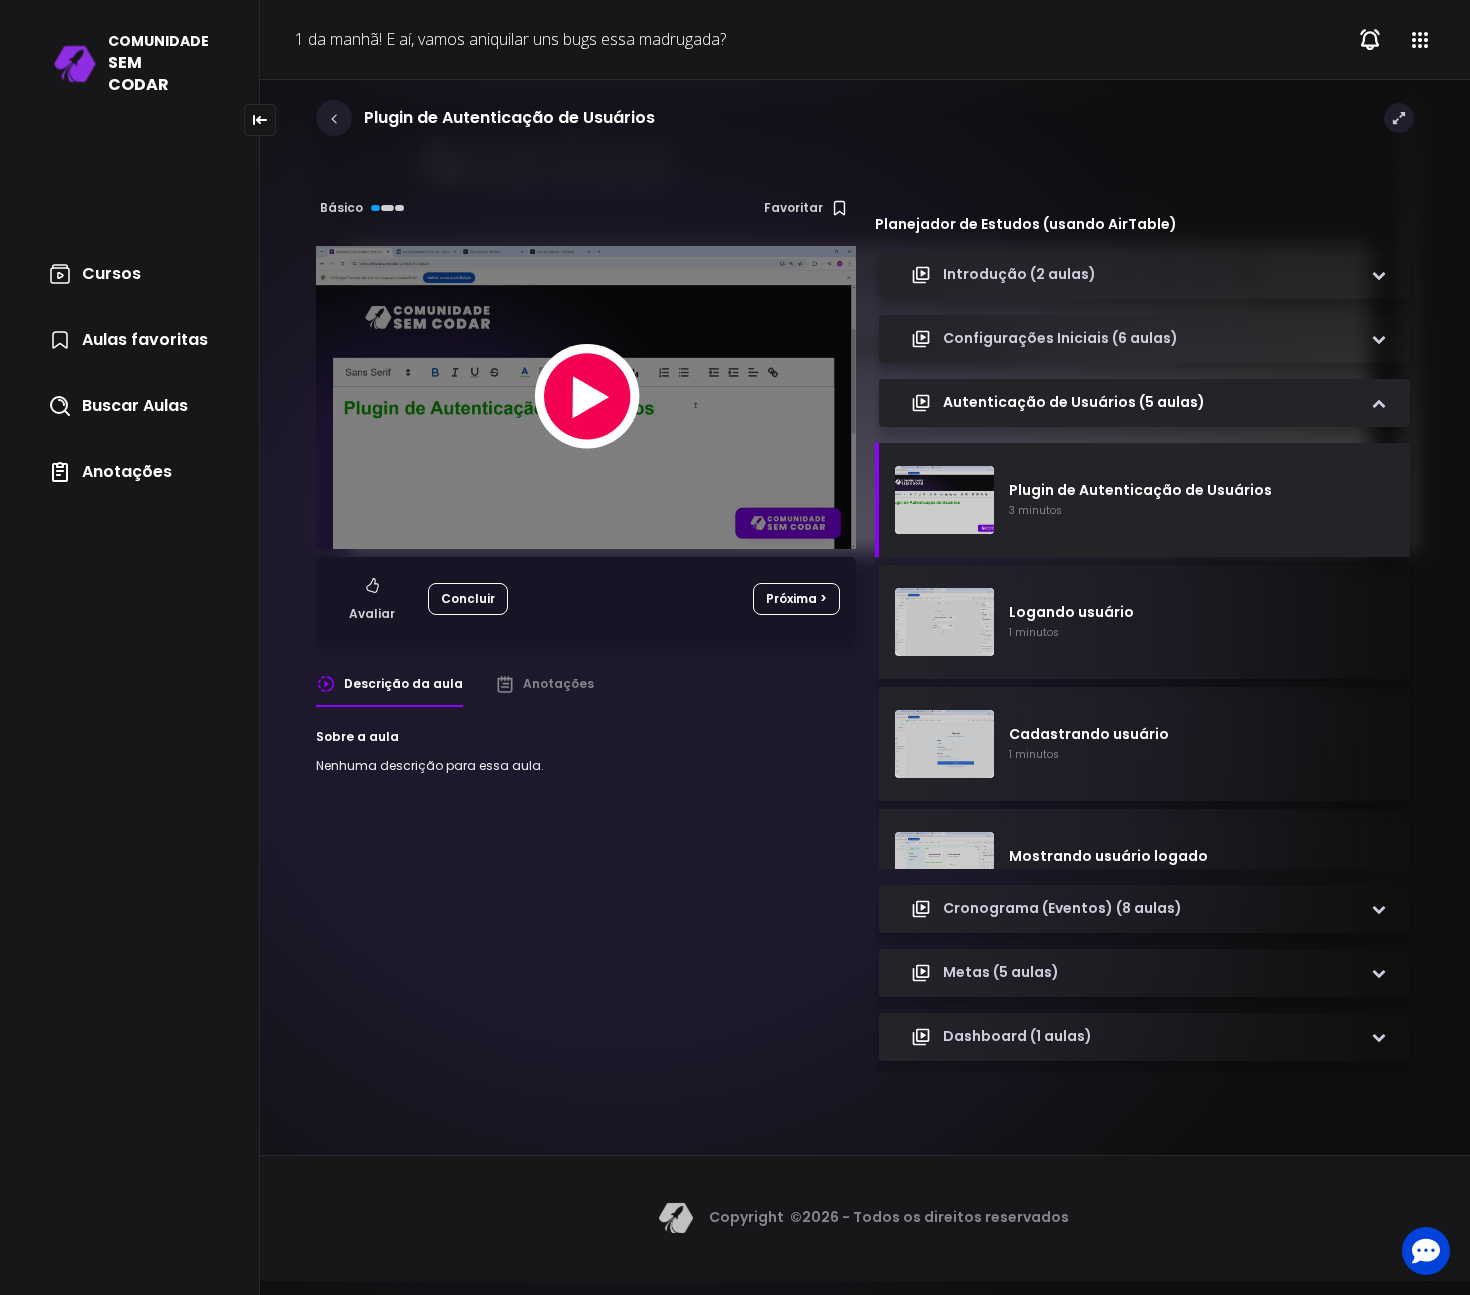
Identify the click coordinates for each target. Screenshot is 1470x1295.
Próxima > (796, 598)
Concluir (468, 598)
